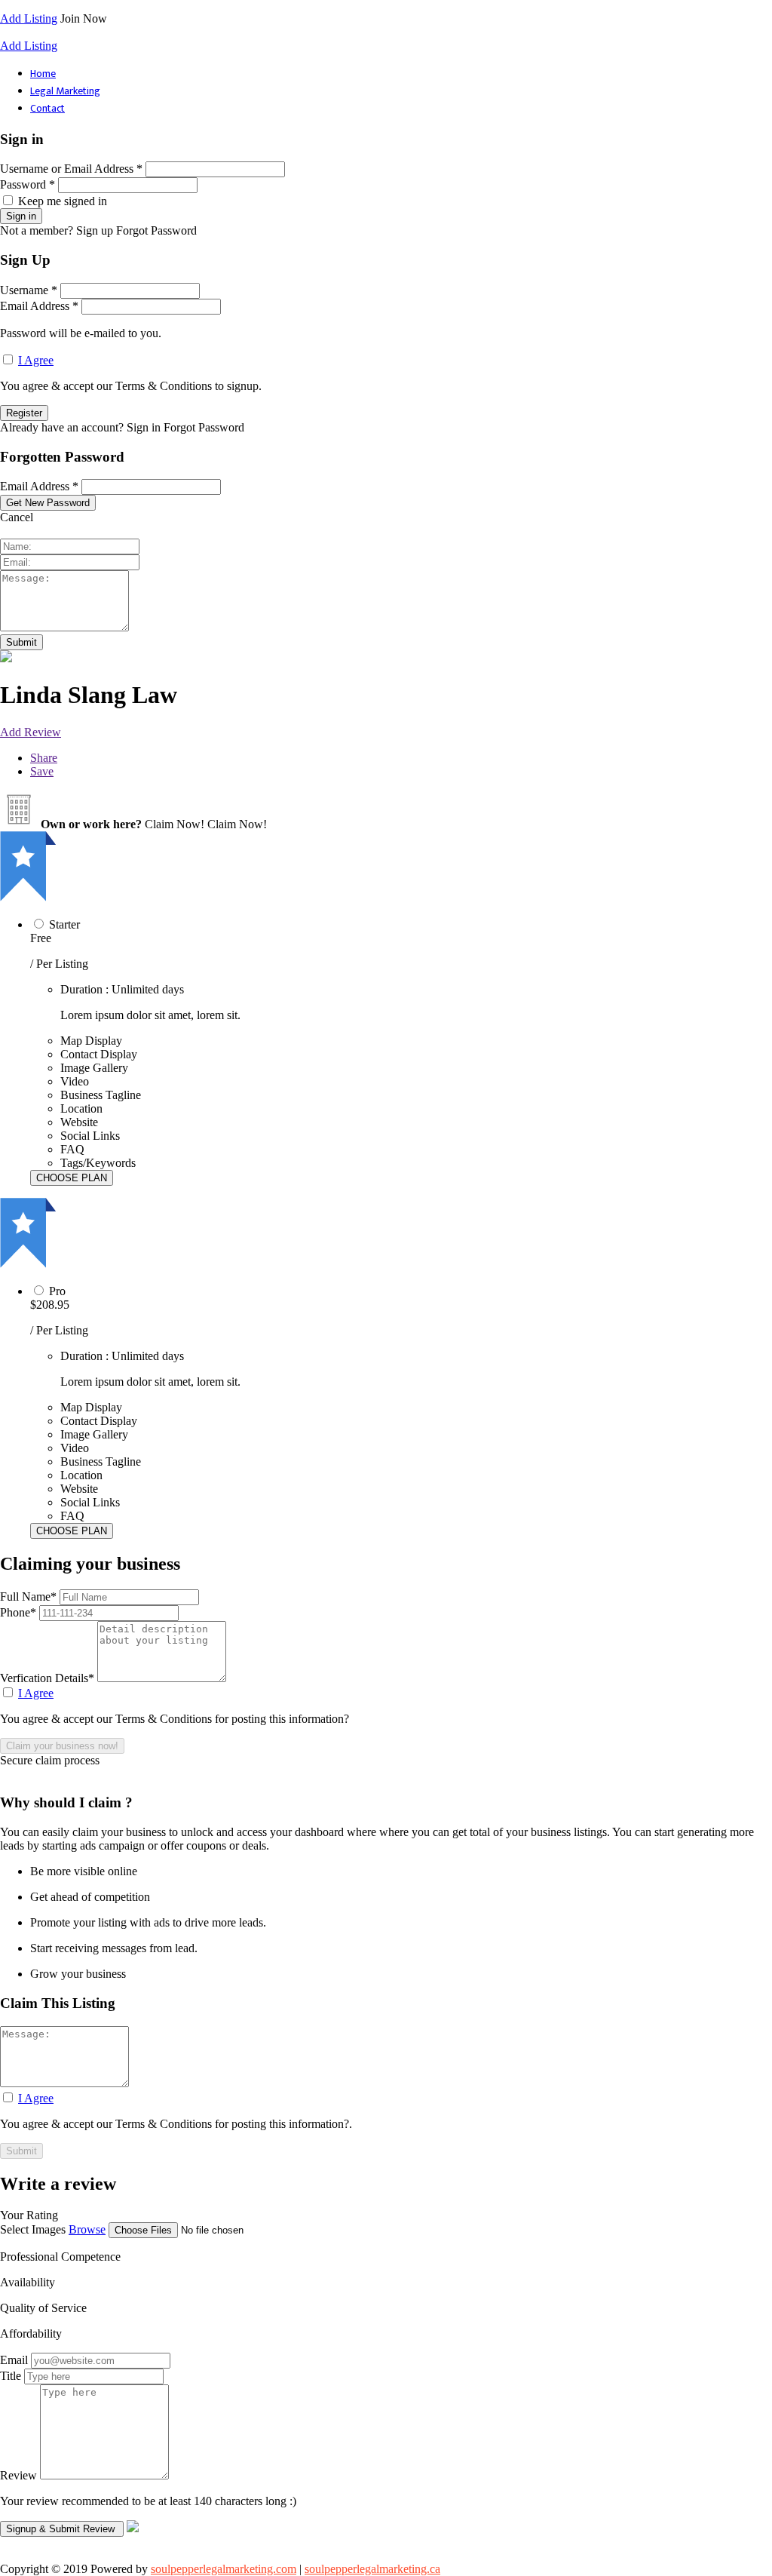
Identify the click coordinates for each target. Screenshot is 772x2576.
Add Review (31, 732)
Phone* (20, 1612)
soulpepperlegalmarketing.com (224, 2569)
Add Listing (29, 18)
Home (43, 74)
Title (11, 2376)
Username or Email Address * (71, 169)
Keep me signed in (63, 201)
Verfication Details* (49, 1678)
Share (44, 758)
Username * (29, 290)
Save (42, 771)
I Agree (36, 360)
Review (18, 2475)
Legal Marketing (65, 91)
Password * (28, 184)
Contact (47, 108)
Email (14, 2360)
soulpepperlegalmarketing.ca (372, 2569)
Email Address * (39, 306)
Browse (87, 2229)
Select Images (33, 2229)
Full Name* (30, 1597)
